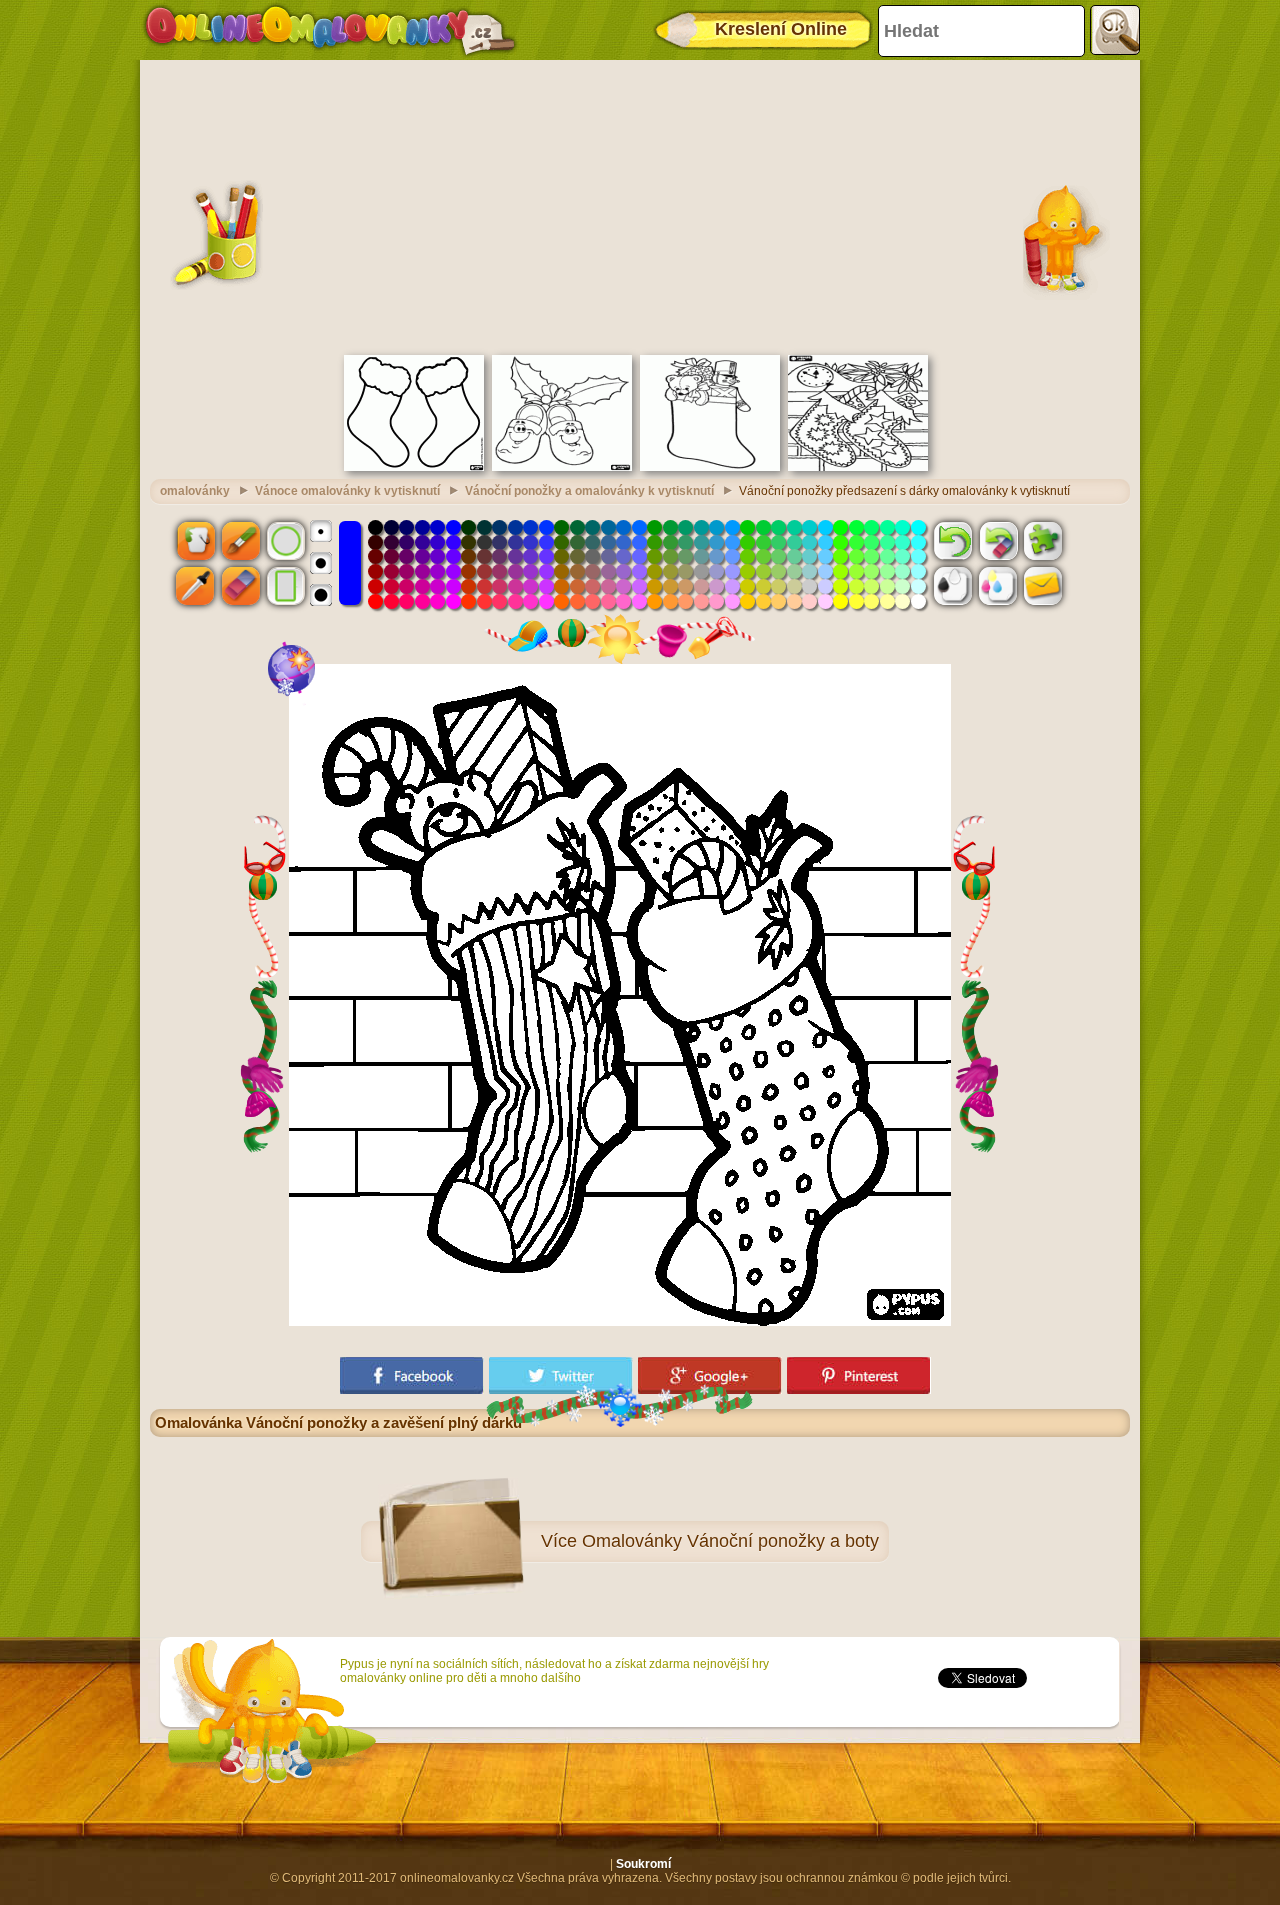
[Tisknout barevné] (998, 586)
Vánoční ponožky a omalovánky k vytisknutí (589, 491)
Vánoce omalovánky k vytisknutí (347, 491)
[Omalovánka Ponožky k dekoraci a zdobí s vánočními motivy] (414, 467)
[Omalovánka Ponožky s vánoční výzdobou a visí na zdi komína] (858, 467)
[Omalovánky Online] (329, 30)
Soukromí (643, 1864)
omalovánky (195, 491)
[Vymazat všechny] (998, 540)
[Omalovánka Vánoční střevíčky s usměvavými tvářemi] (562, 467)
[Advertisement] (640, 205)
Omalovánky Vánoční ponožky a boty (730, 1541)
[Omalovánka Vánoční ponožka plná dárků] (710, 467)
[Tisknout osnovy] (953, 586)
